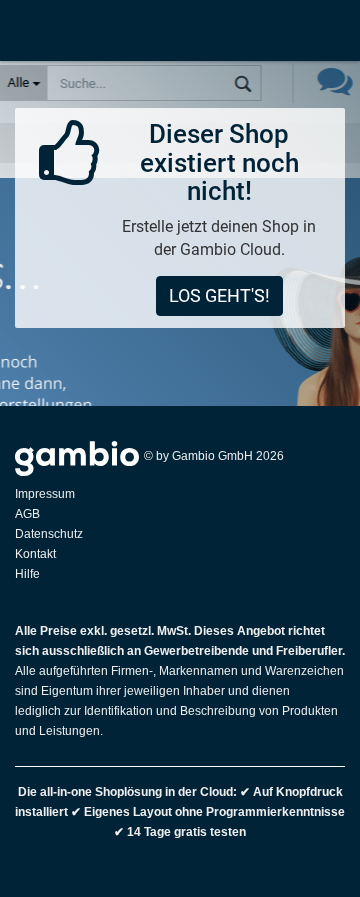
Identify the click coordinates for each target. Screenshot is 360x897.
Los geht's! (219, 295)
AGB (27, 514)
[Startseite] (21, 30)
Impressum (45, 494)
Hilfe (27, 574)
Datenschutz (49, 534)
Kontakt (35, 554)
